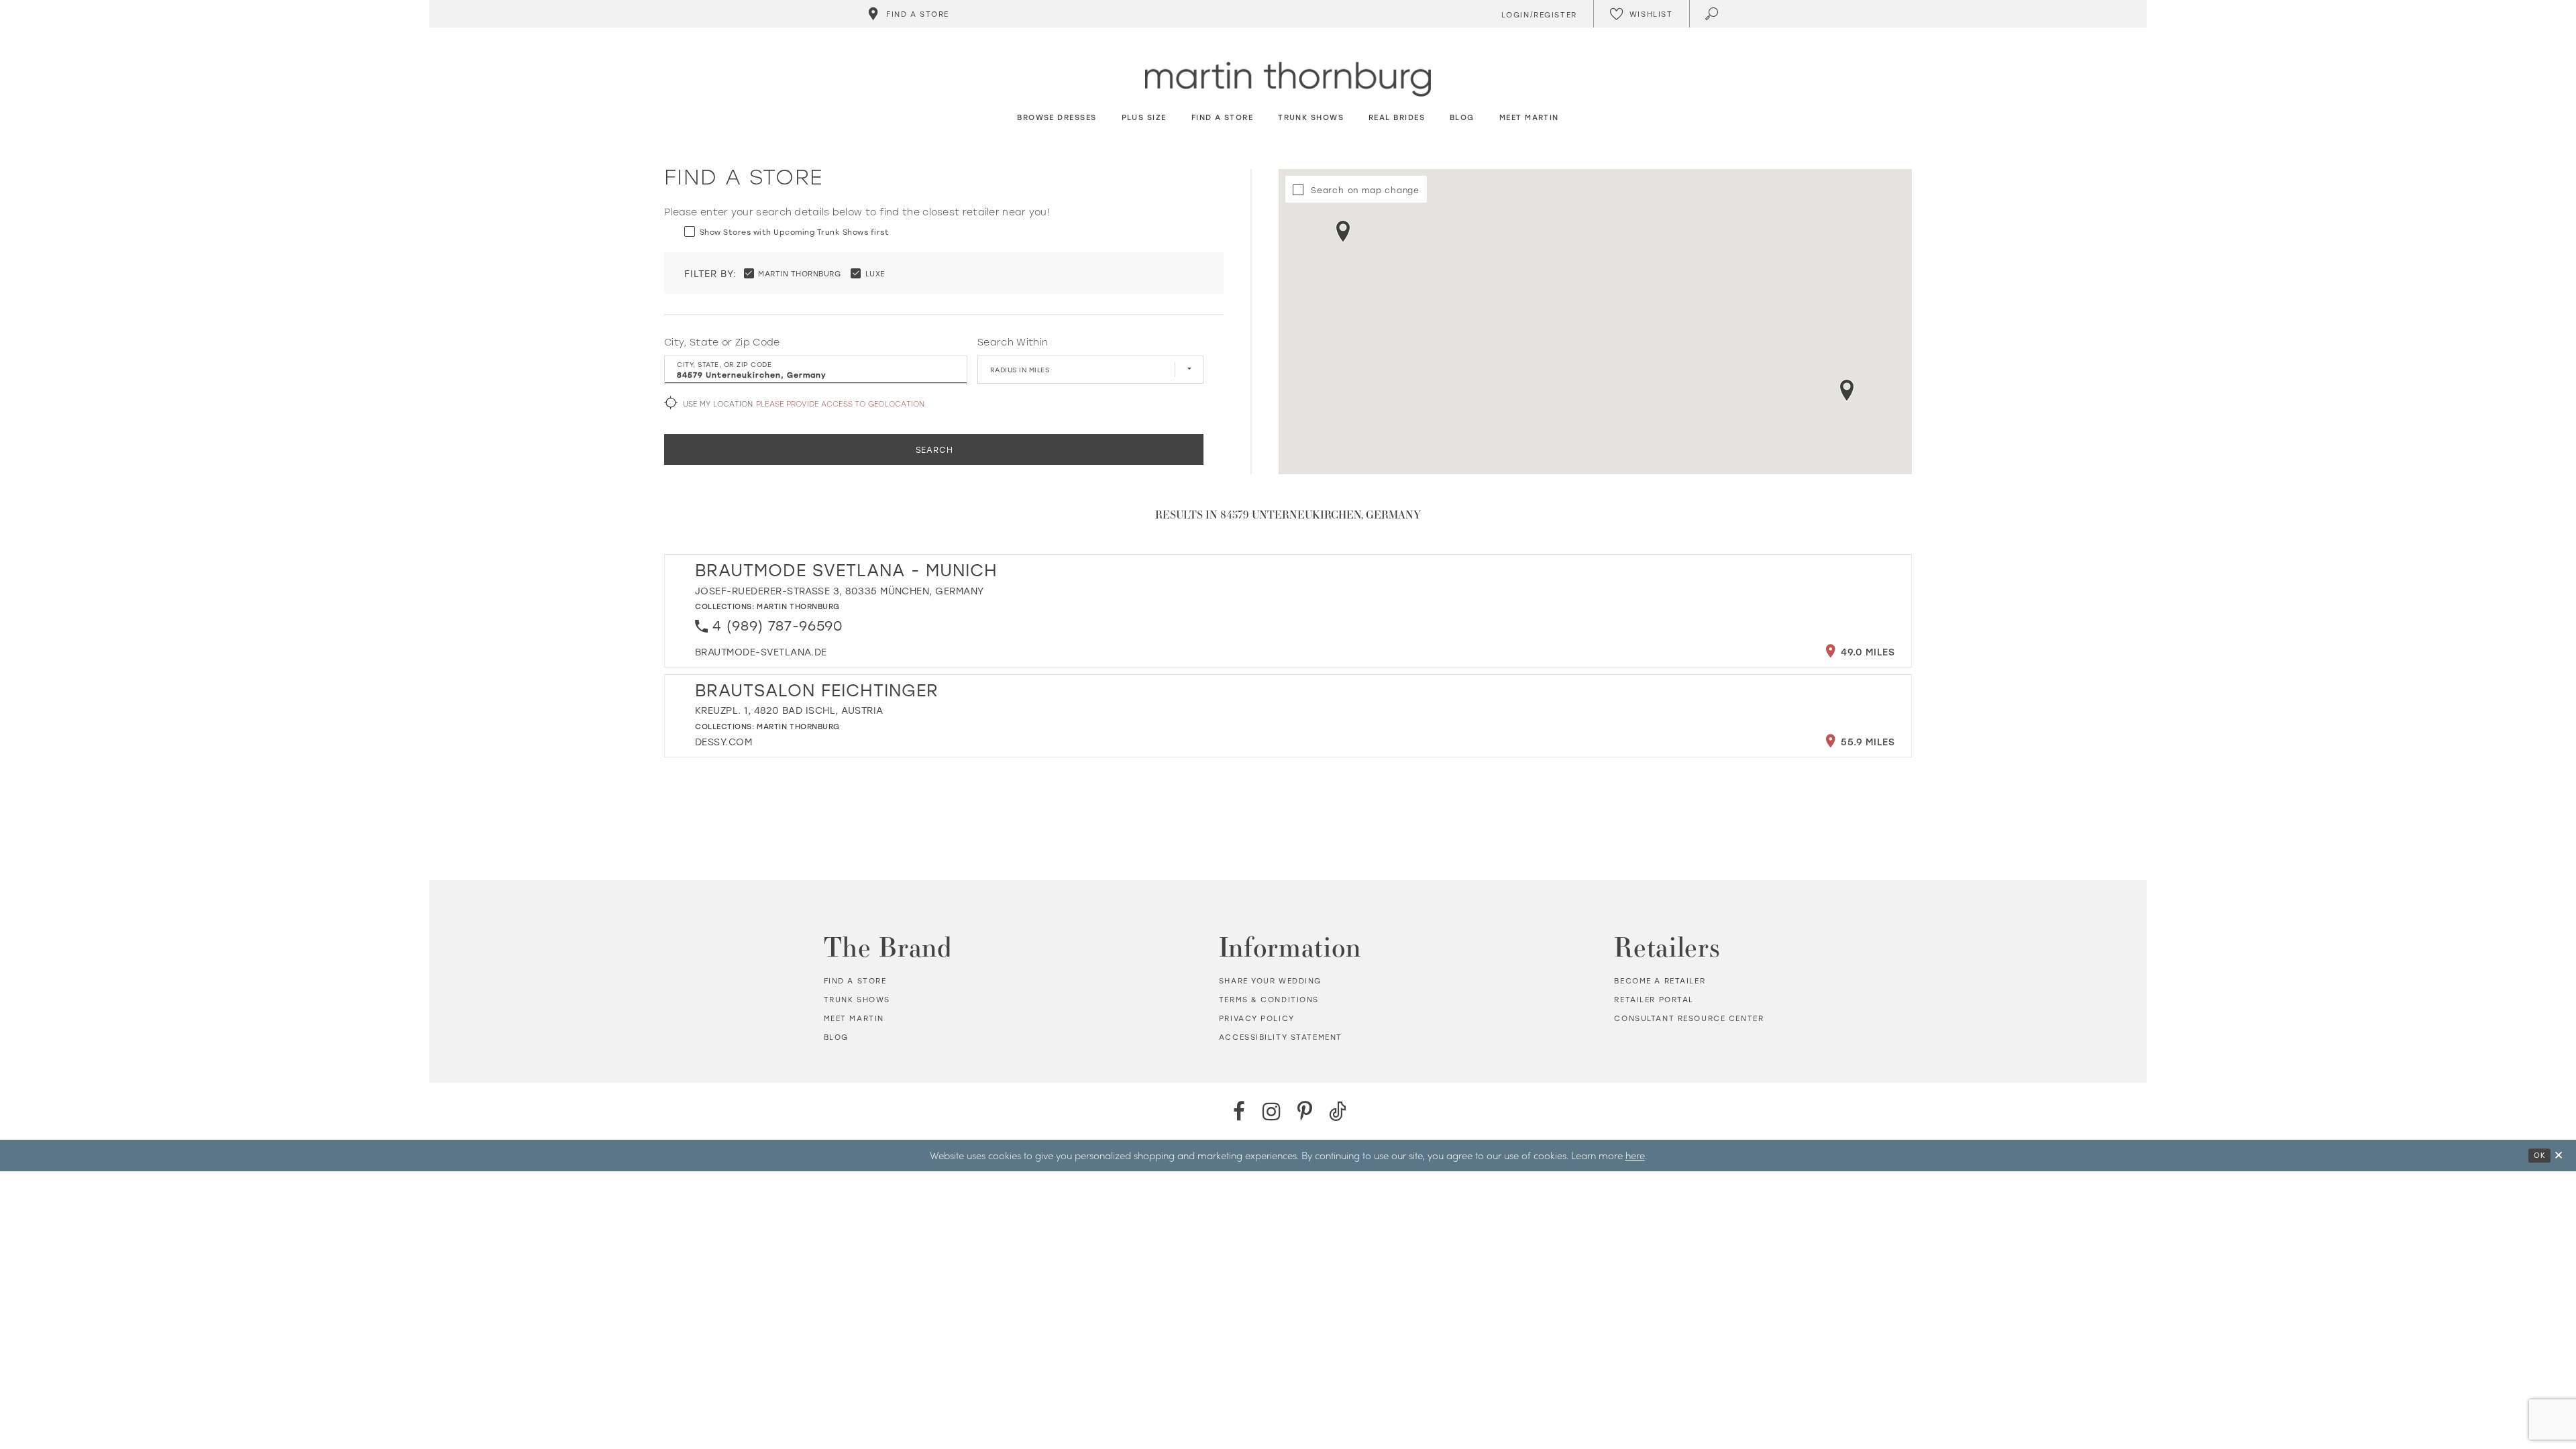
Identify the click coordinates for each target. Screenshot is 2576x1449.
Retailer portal (1654, 1000)
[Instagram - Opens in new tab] (1272, 1111)
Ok (2539, 1155)
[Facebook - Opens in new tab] (1239, 1111)
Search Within (1013, 342)
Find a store (855, 981)
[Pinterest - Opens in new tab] (1304, 1111)
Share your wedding (1270, 981)
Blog (836, 1037)
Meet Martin (854, 1018)
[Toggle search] (1713, 14)
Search (934, 449)
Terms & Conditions (1269, 1000)
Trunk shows (857, 1000)
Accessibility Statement (1281, 1037)
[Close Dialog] (2559, 1156)
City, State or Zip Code (722, 342)
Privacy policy (1257, 1018)
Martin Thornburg (798, 606)
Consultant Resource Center (1689, 1018)
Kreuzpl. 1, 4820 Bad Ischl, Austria (789, 710)
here (1635, 1155)
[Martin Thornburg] (1288, 79)
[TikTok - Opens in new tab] (1337, 1111)
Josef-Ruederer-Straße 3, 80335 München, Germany (840, 591)
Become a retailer (1660, 981)
